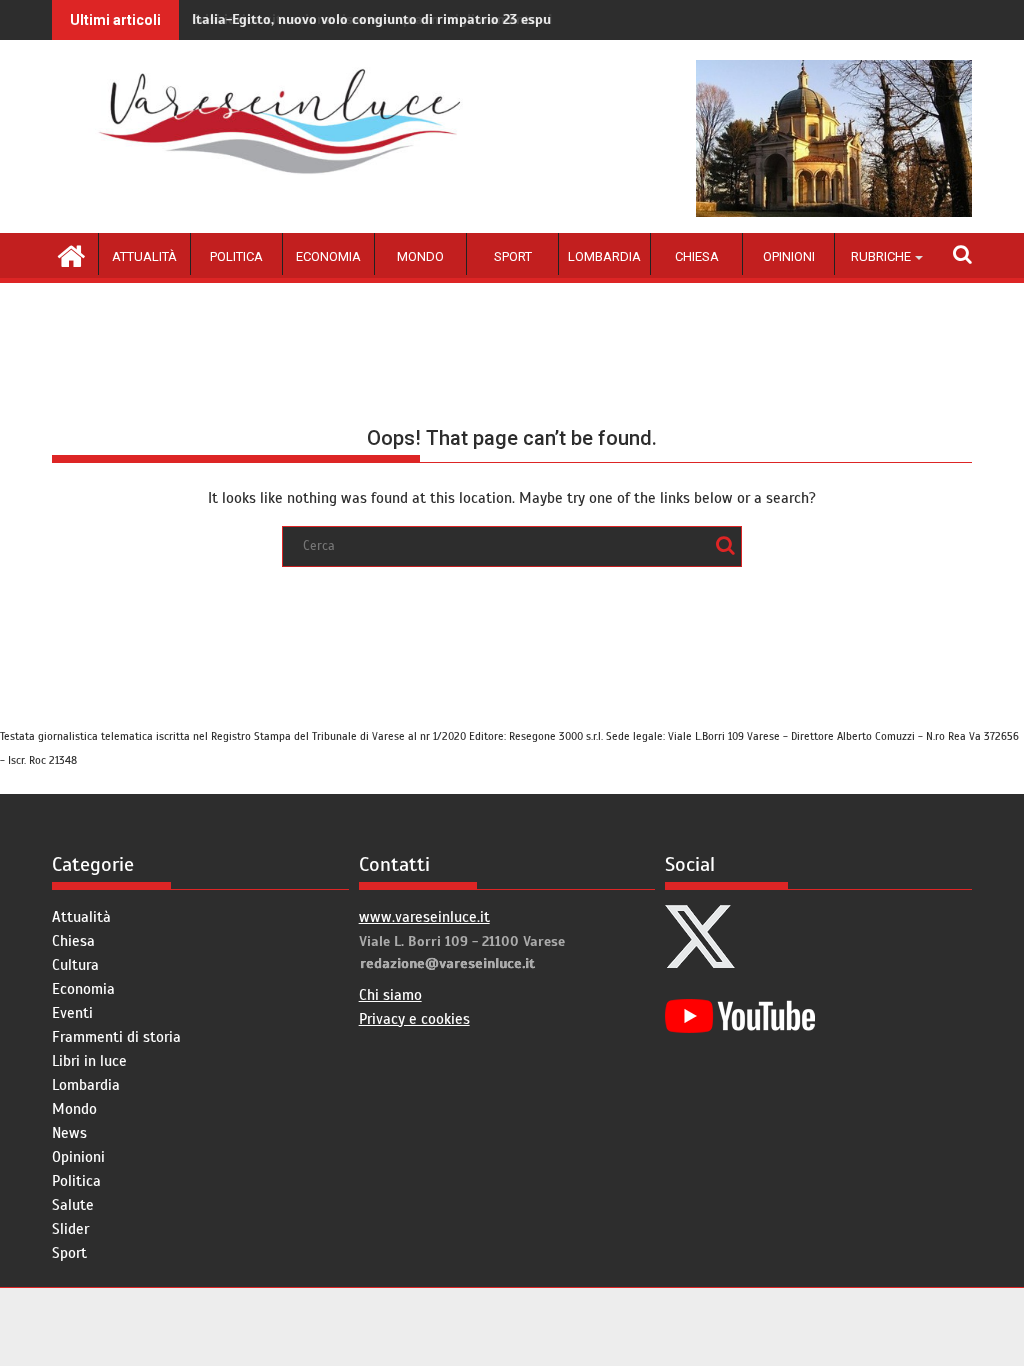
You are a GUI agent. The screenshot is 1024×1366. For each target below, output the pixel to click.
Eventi (72, 1013)
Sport (513, 256)
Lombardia (604, 256)
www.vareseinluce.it (424, 917)
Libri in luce (89, 1061)
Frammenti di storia (116, 1037)
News (69, 1133)
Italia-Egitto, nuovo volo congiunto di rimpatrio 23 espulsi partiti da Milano (436, 19)
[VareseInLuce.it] (71, 254)
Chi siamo (390, 995)
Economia (328, 256)
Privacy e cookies (414, 1019)
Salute (73, 1205)
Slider (70, 1229)
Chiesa (697, 256)
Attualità (144, 256)
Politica (236, 256)
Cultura (75, 965)
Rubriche (881, 256)
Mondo (420, 256)
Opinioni (789, 256)
